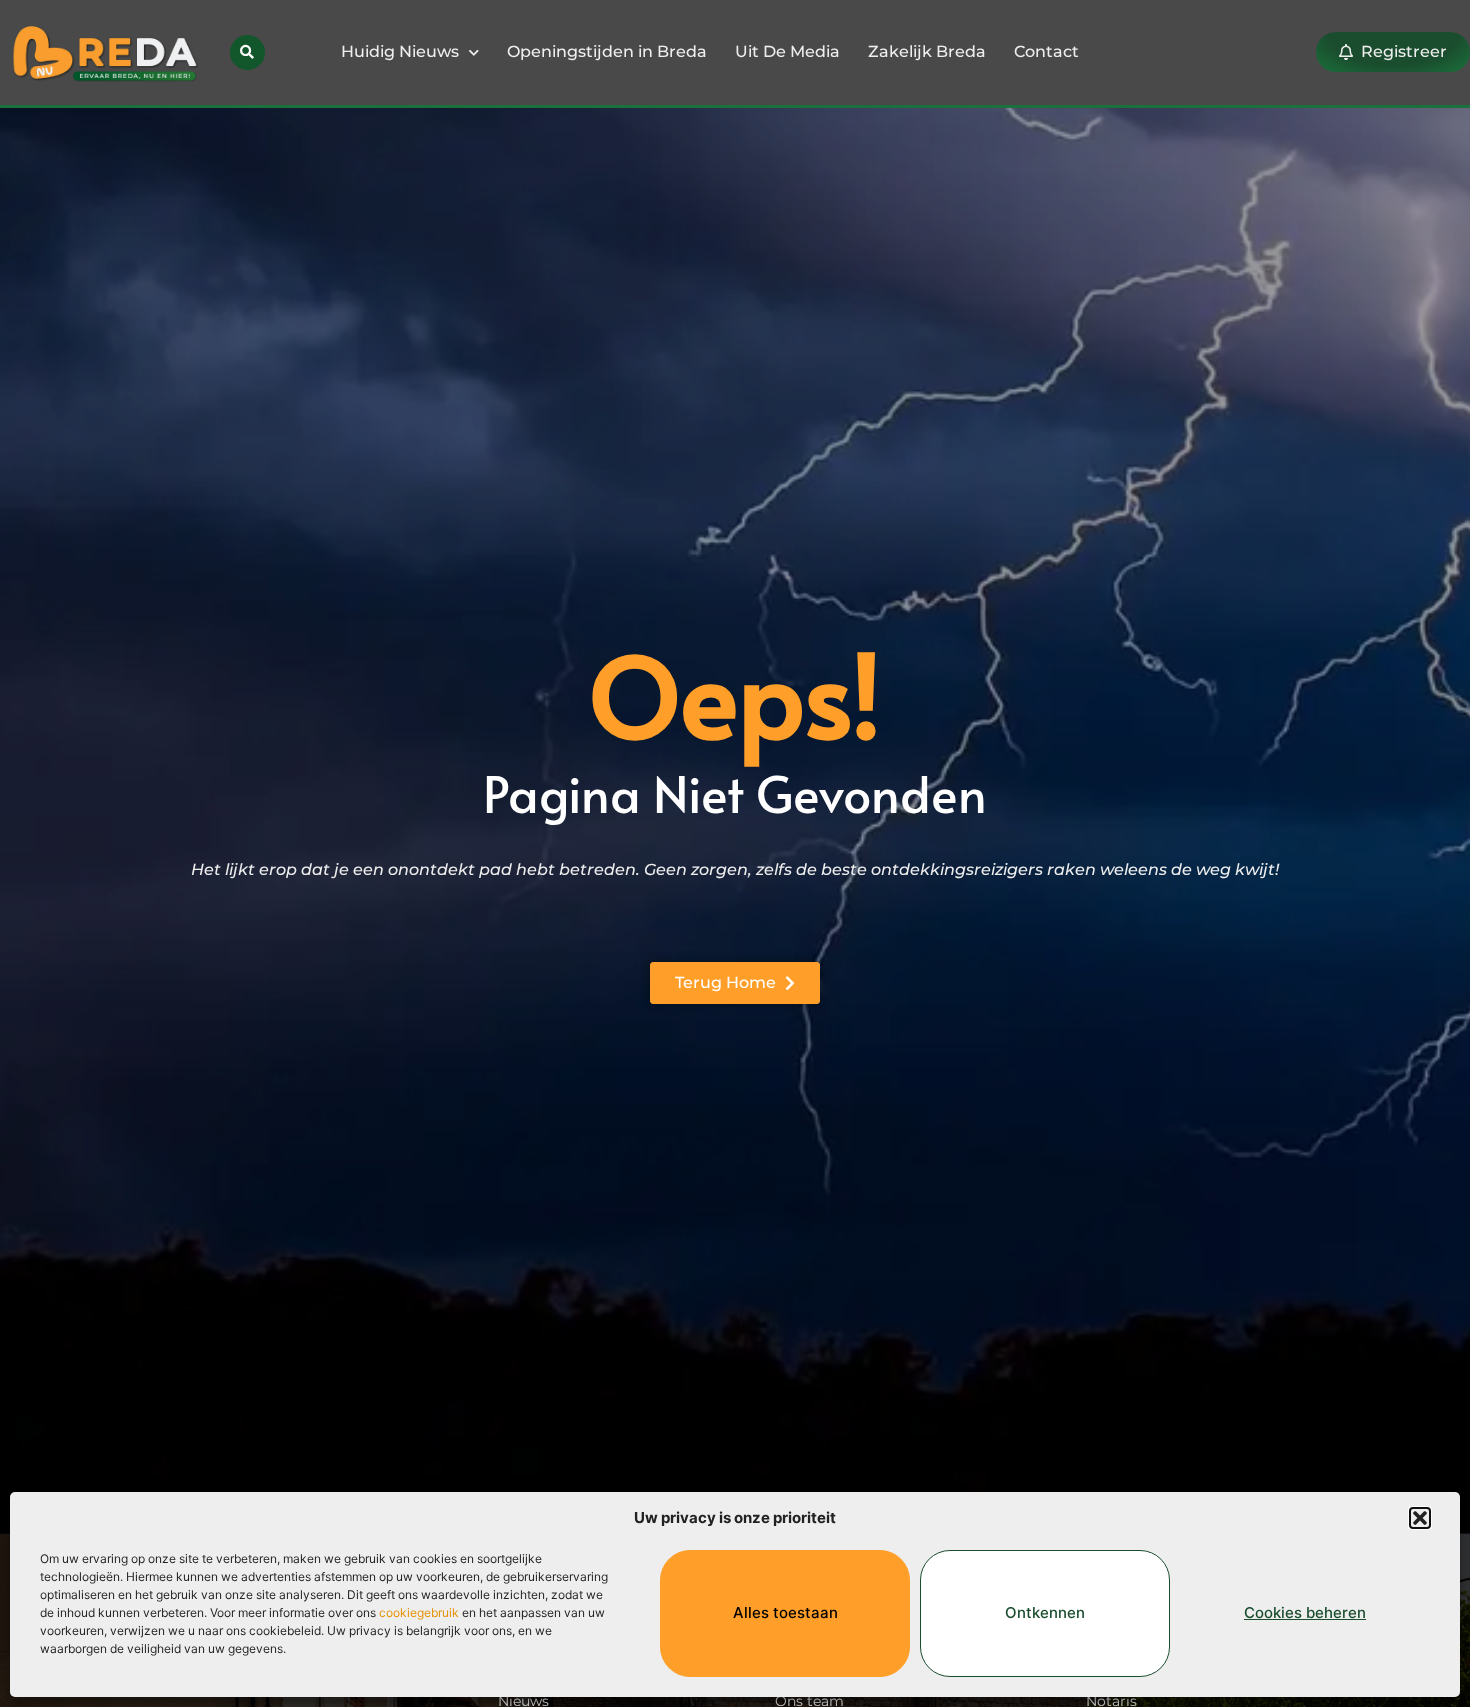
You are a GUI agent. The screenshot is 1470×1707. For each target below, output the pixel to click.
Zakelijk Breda (927, 51)
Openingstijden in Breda (607, 51)
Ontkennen (1045, 1612)
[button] (1420, 1518)
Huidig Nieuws (400, 51)
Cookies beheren (1305, 1612)
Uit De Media (787, 51)
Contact (1046, 51)
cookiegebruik (419, 1612)
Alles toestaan (785, 1612)
